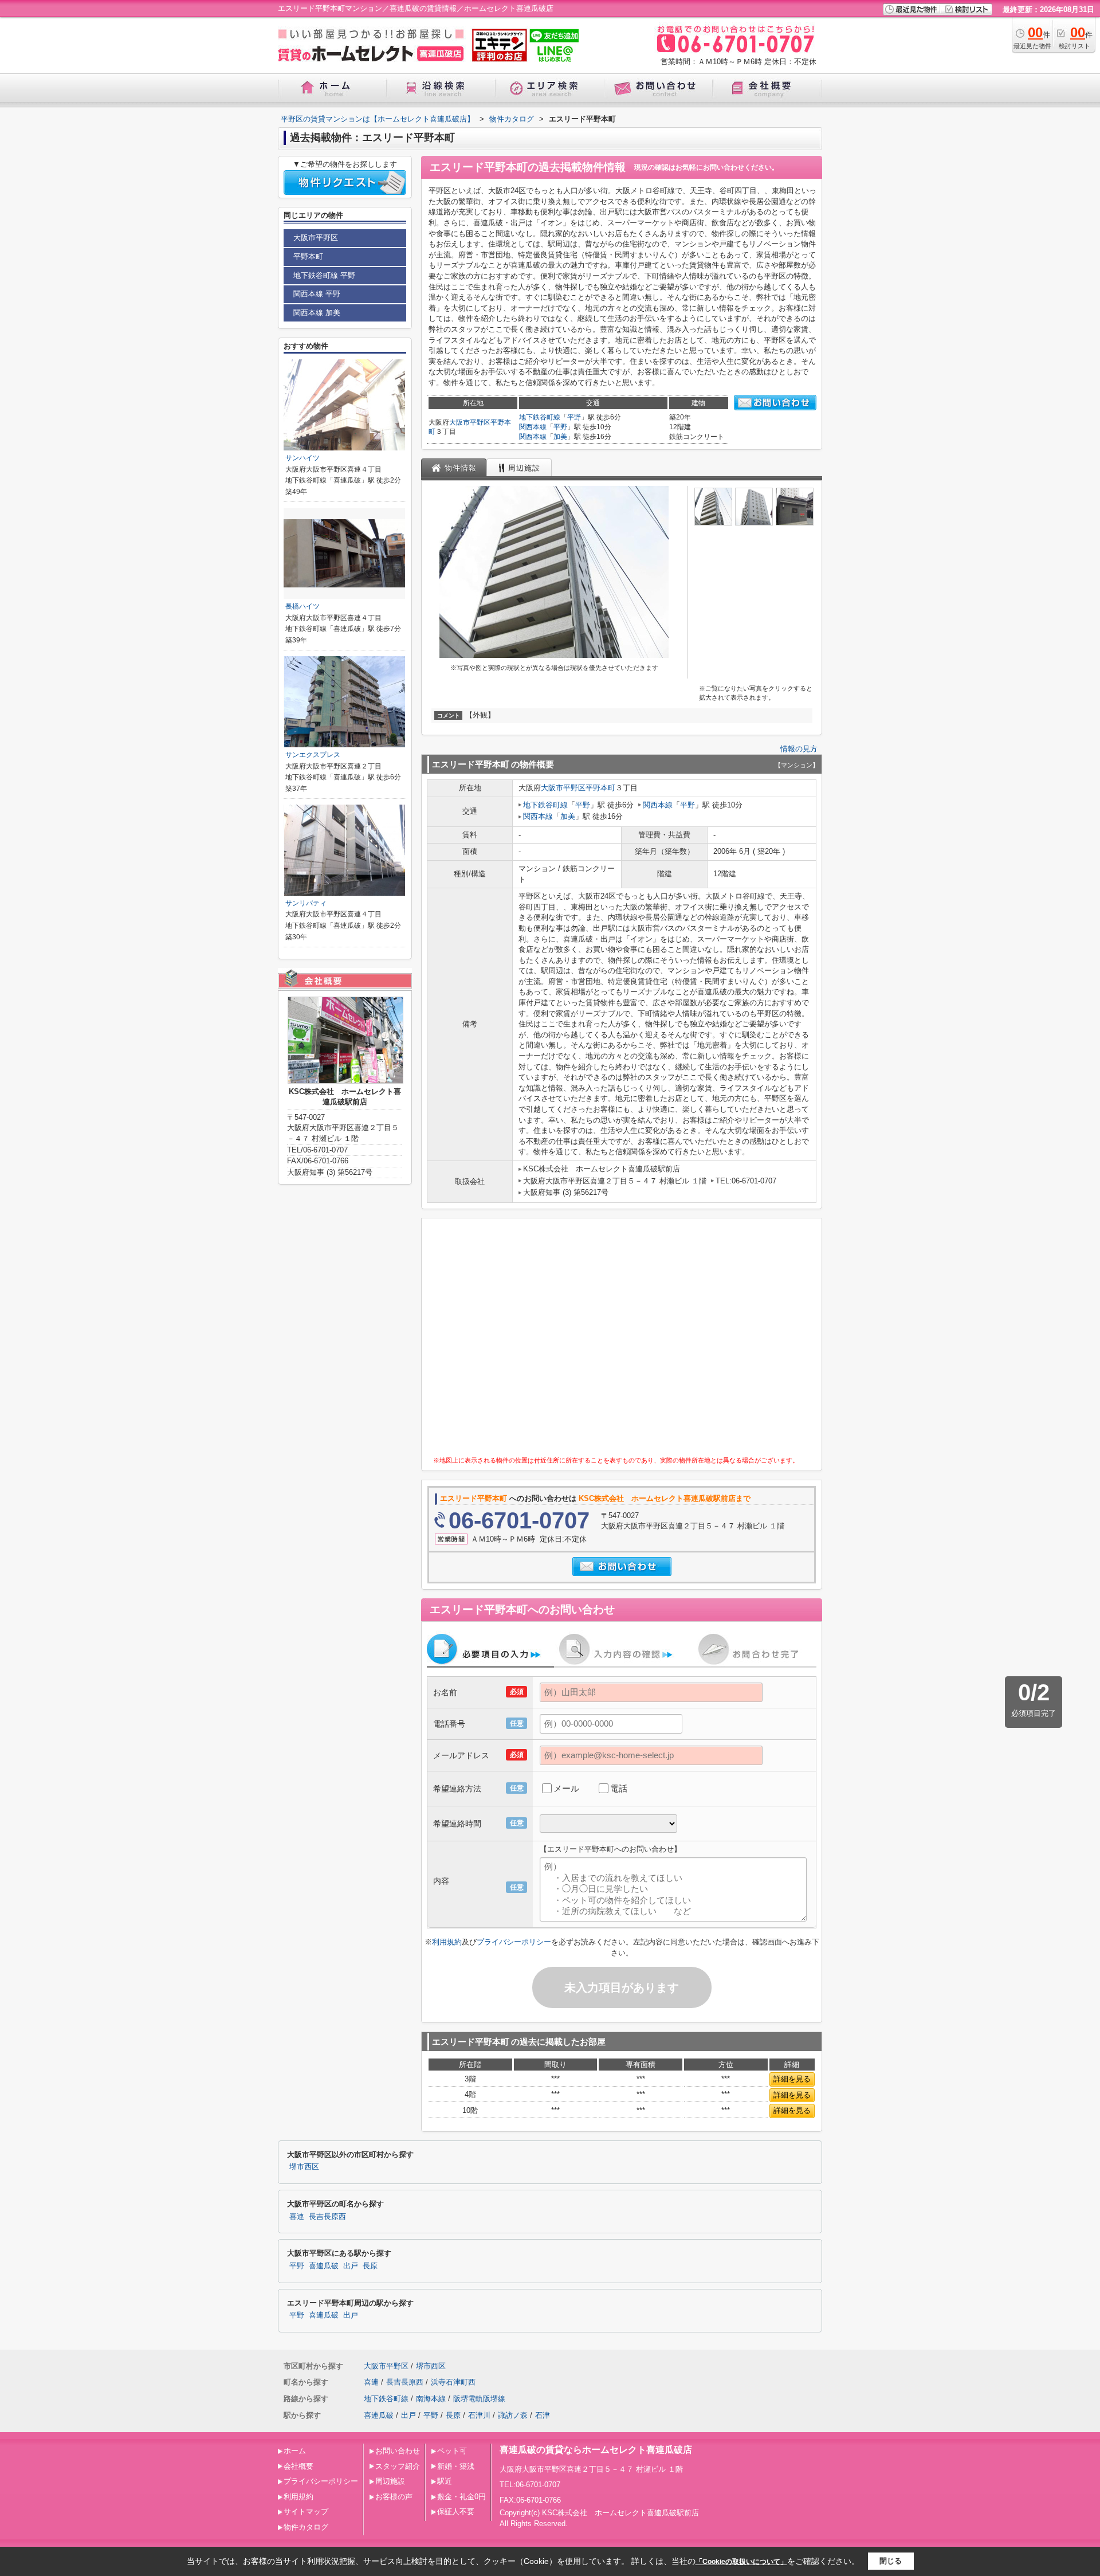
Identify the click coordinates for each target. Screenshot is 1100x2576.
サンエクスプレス (313, 755)
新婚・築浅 (456, 2466)
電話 (619, 1788)
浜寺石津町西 (453, 2382)
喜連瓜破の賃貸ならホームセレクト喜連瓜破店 (596, 2450)
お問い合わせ (398, 2451)
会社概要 (298, 2466)
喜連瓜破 (324, 2266)
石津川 (479, 2415)
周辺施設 (390, 2481)
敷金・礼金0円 (461, 2497)
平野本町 (600, 788)
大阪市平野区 (470, 422)
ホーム (295, 2451)
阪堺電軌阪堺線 (479, 2399)
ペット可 (452, 2451)
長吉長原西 (327, 2217)
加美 (560, 437)
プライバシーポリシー (514, 1942)
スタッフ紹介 (398, 2466)
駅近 (445, 2481)
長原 (370, 2266)
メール (566, 1788)
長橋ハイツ (302, 606)
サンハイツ (302, 458)
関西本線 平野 (317, 294)
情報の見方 (799, 749)
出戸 (351, 2266)
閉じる (891, 2561)
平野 (574, 417)
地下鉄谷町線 (540, 417)
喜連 (297, 2217)
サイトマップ (306, 2512)
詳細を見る (792, 2079)
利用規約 (447, 1942)
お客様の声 (394, 2497)
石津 (543, 2415)
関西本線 (533, 427)
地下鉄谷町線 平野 (324, 275)
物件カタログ (306, 2527)
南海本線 (431, 2399)
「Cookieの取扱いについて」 (741, 2562)
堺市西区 (304, 2167)
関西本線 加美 (317, 313)
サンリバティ (306, 903)
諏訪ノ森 (513, 2415)
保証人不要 (456, 2512)
